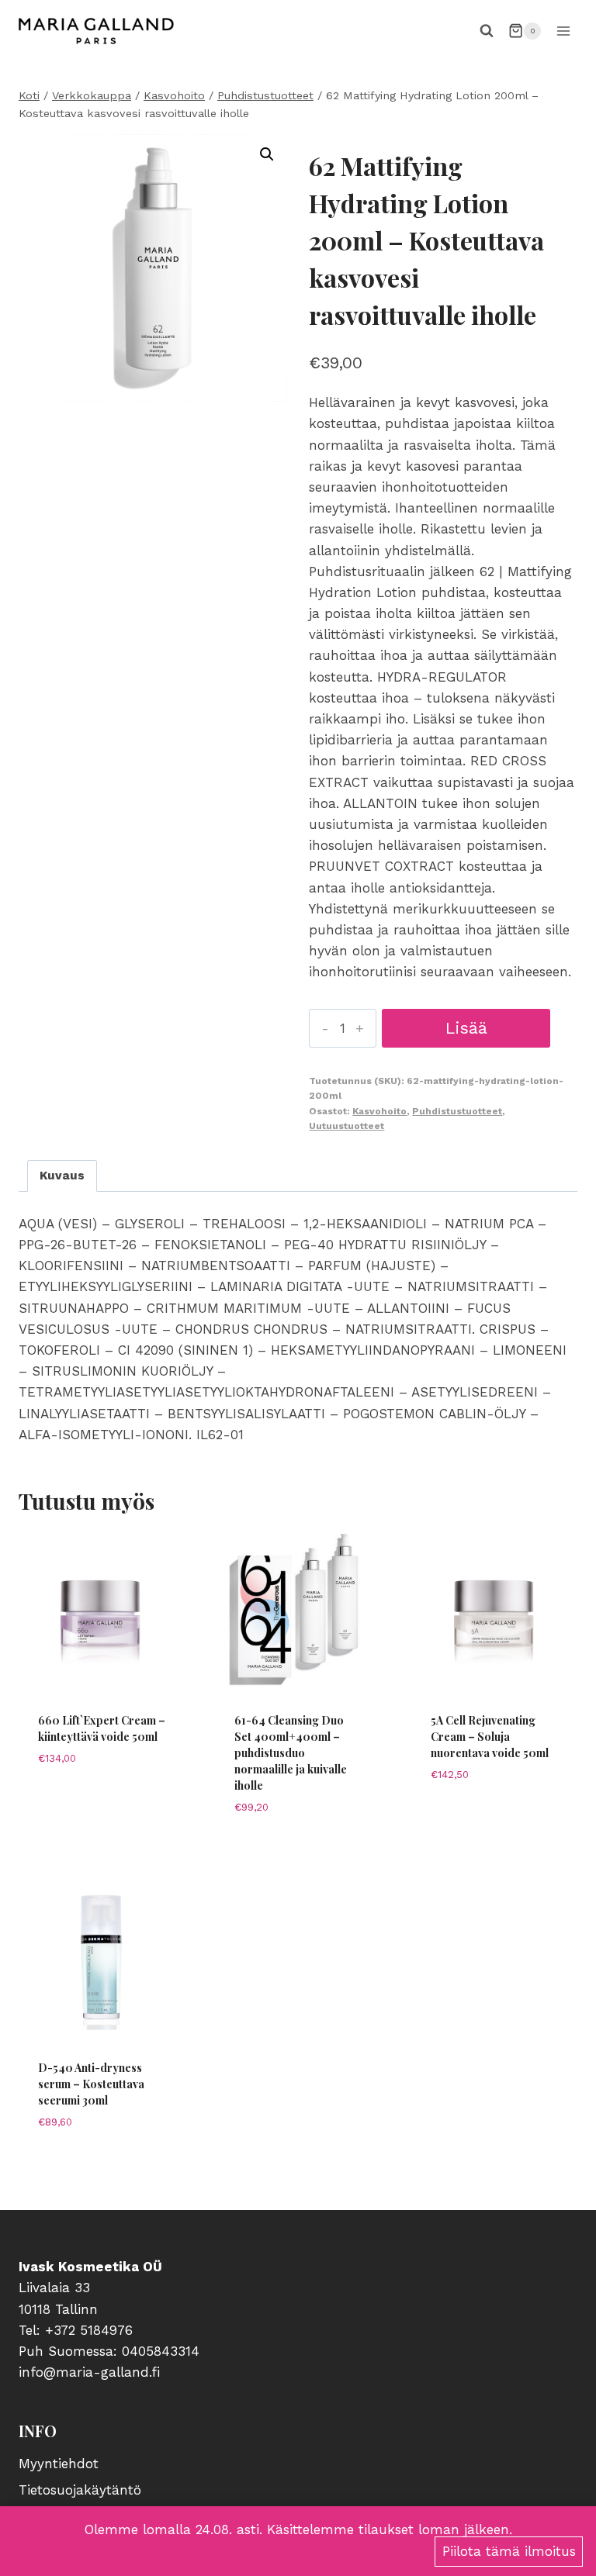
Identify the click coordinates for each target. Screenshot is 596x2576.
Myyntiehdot (59, 2464)
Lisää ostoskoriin (466, 1033)
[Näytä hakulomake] (487, 31)
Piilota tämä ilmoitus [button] (509, 2551)
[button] (267, 154)
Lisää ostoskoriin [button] (102, 1841)
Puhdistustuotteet (457, 1111)
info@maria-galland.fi (89, 2372)
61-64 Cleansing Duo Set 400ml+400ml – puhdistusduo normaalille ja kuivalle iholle (291, 1753)
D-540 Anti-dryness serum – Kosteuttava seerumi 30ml (91, 2084)
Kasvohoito (379, 1111)
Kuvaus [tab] (62, 1176)
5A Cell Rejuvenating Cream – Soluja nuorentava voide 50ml (490, 1737)
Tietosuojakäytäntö (80, 2490)
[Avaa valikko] (563, 31)
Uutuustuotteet (347, 1126)
